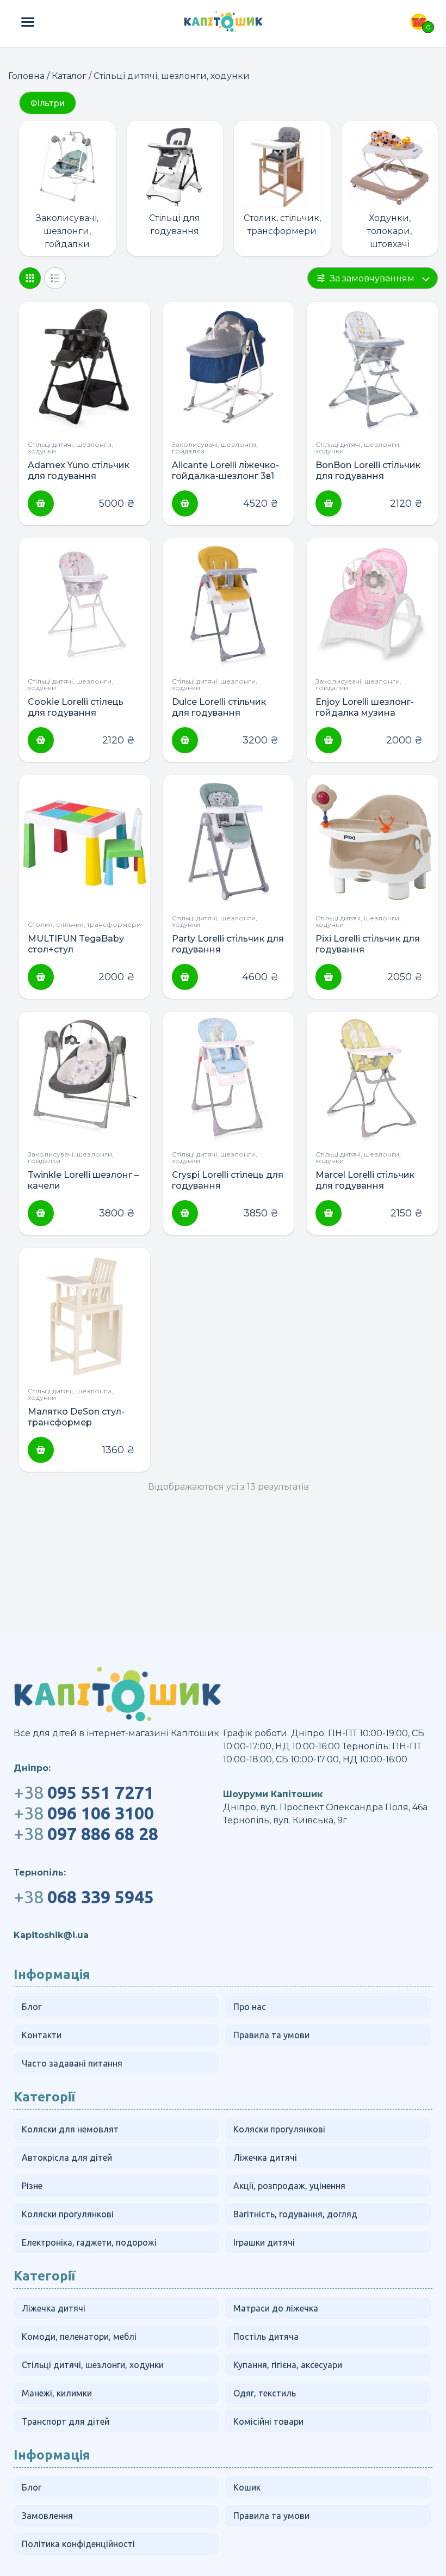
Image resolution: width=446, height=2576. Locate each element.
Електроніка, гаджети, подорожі (89, 2242)
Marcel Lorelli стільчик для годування (365, 1180)
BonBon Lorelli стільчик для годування (368, 471)
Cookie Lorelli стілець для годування (76, 707)
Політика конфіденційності (78, 2544)
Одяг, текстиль (265, 2393)
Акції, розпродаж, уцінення (289, 2186)
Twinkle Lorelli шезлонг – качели (83, 1180)
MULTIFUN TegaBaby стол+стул (76, 944)
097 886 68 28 (86, 1834)
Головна (26, 76)
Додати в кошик (41, 503)
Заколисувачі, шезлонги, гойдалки (67, 231)
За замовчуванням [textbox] (372, 278)
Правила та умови (271, 2035)
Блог (32, 2007)
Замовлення (47, 2516)
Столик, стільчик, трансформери (282, 225)
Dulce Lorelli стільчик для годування (219, 707)
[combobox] (373, 278)
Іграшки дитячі (264, 2242)
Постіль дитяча (266, 2337)
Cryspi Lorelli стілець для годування (228, 1180)
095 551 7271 (84, 1792)
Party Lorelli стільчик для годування (228, 944)
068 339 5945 (84, 1897)
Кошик (247, 2487)
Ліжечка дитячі (265, 2157)
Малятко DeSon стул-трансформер (76, 1417)
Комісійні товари (268, 2421)
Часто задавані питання (72, 2063)
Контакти (42, 2035)
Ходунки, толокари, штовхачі (389, 231)
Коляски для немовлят (70, 2129)
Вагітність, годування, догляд (295, 2214)
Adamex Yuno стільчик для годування (79, 471)
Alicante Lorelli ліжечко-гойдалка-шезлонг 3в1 (225, 471)
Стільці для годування (175, 225)
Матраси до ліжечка (276, 2308)
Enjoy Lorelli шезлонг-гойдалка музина (365, 707)
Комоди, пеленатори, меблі (79, 2337)
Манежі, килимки (57, 2393)
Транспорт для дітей (66, 2421)
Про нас (250, 2007)
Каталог (69, 76)
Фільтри (48, 103)
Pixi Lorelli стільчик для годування (368, 944)
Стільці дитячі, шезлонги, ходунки (70, 448)
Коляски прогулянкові (279, 2129)
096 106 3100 (84, 1813)
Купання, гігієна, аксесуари (288, 2365)
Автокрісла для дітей (67, 2157)
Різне (32, 2186)
